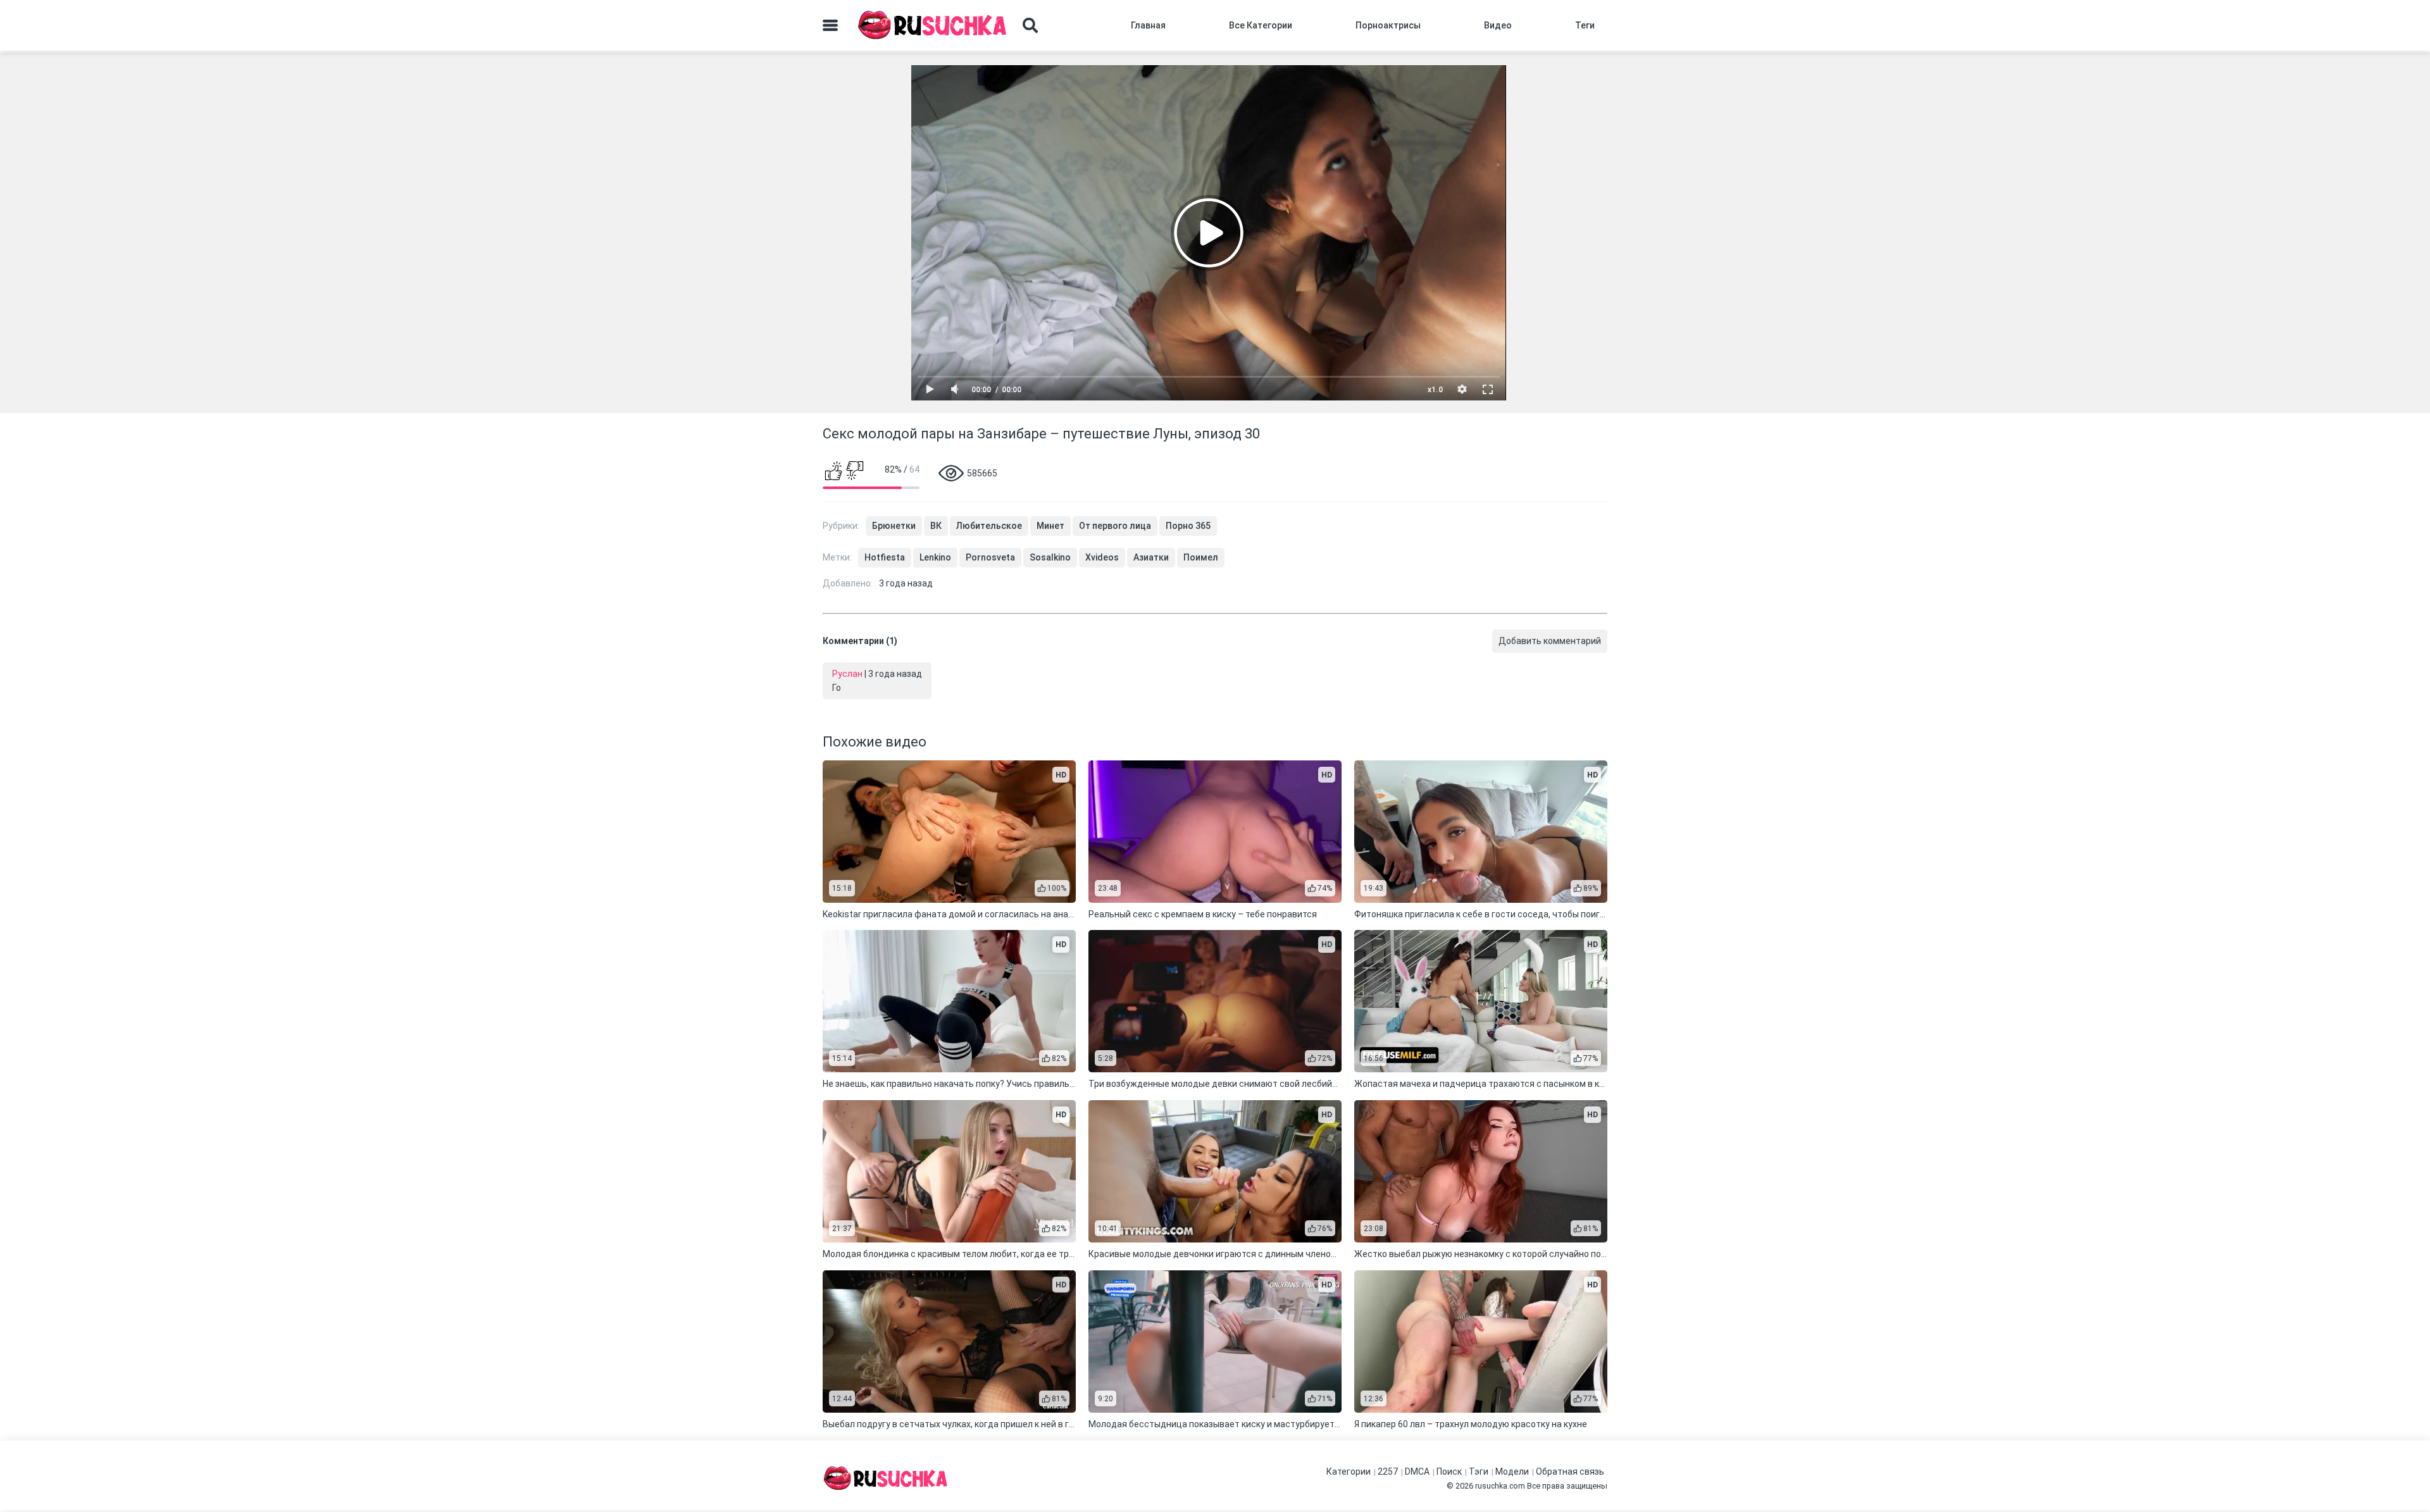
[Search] (1030, 25)
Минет (1050, 526)
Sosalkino (1050, 557)
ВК (936, 526)
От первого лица (1115, 526)
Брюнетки (894, 526)
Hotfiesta (885, 557)
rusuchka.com (1500, 1486)
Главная (1148, 25)
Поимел (1201, 557)
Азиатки (1151, 557)
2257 (1388, 1472)
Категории (1349, 1472)
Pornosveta (990, 557)
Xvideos (1102, 557)
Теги (1585, 25)
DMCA (1417, 1472)
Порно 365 (1188, 526)
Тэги (1479, 1472)
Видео (1498, 25)
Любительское (989, 526)
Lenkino (935, 557)
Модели (1512, 1472)
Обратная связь (1570, 1472)
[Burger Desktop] (830, 25)
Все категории (1261, 25)
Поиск (1449, 1472)
